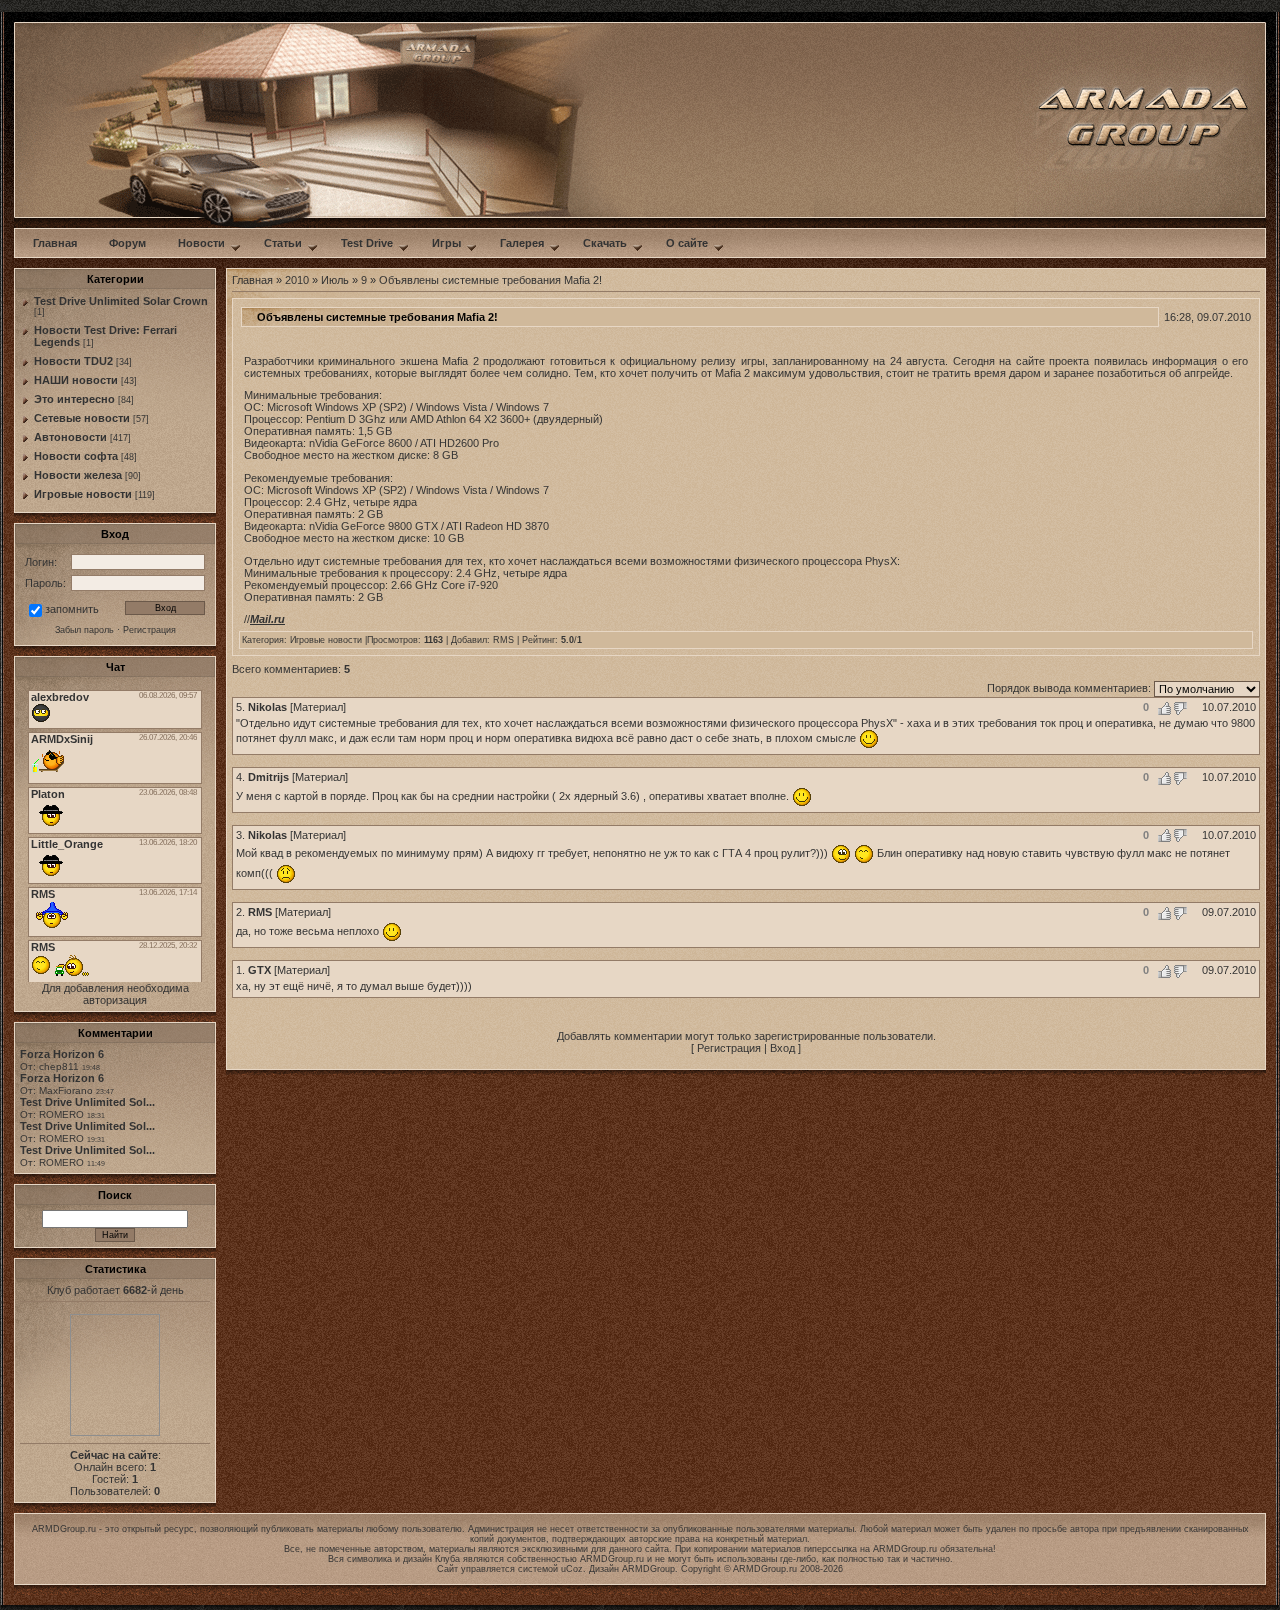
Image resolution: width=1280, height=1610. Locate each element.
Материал (318, 707)
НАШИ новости (76, 380)
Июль (335, 280)
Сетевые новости (82, 418)
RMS (503, 640)
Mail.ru (267, 619)
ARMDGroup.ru (905, 1549)
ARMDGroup (648, 1569)
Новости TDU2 (73, 361)
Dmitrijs (268, 777)
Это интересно (74, 399)
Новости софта (76, 456)
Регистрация (729, 1048)
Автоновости (70, 437)
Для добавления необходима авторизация (115, 994)
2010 (297, 280)
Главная (252, 280)
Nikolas (267, 707)
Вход (782, 1048)
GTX (259, 970)
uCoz (572, 1569)
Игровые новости (83, 494)
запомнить (72, 609)
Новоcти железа (78, 475)
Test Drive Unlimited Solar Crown (121, 301)
